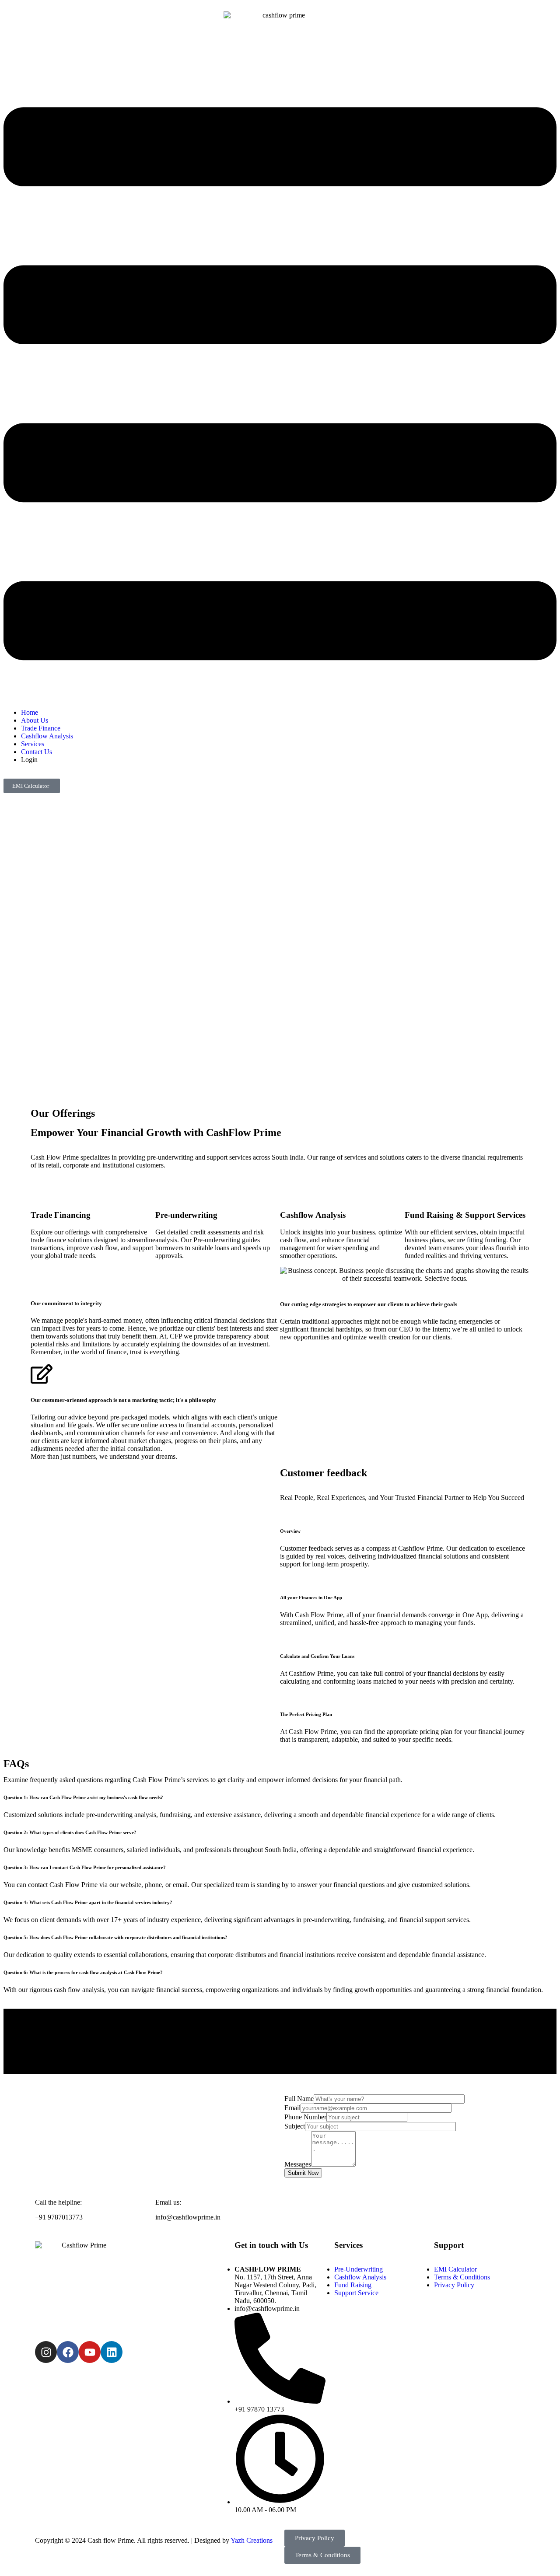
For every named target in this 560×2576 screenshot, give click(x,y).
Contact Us (37, 752)
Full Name (299, 2099)
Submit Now (303, 2173)
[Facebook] (68, 2352)
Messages (298, 2164)
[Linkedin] (112, 2352)
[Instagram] (46, 2352)
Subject (295, 2126)
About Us (35, 720)
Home (30, 712)
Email (292, 2108)
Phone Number (305, 2117)
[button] (280, 385)
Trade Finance (41, 728)
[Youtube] (90, 2352)
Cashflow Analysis (47, 736)
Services (33, 744)
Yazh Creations (252, 2540)
